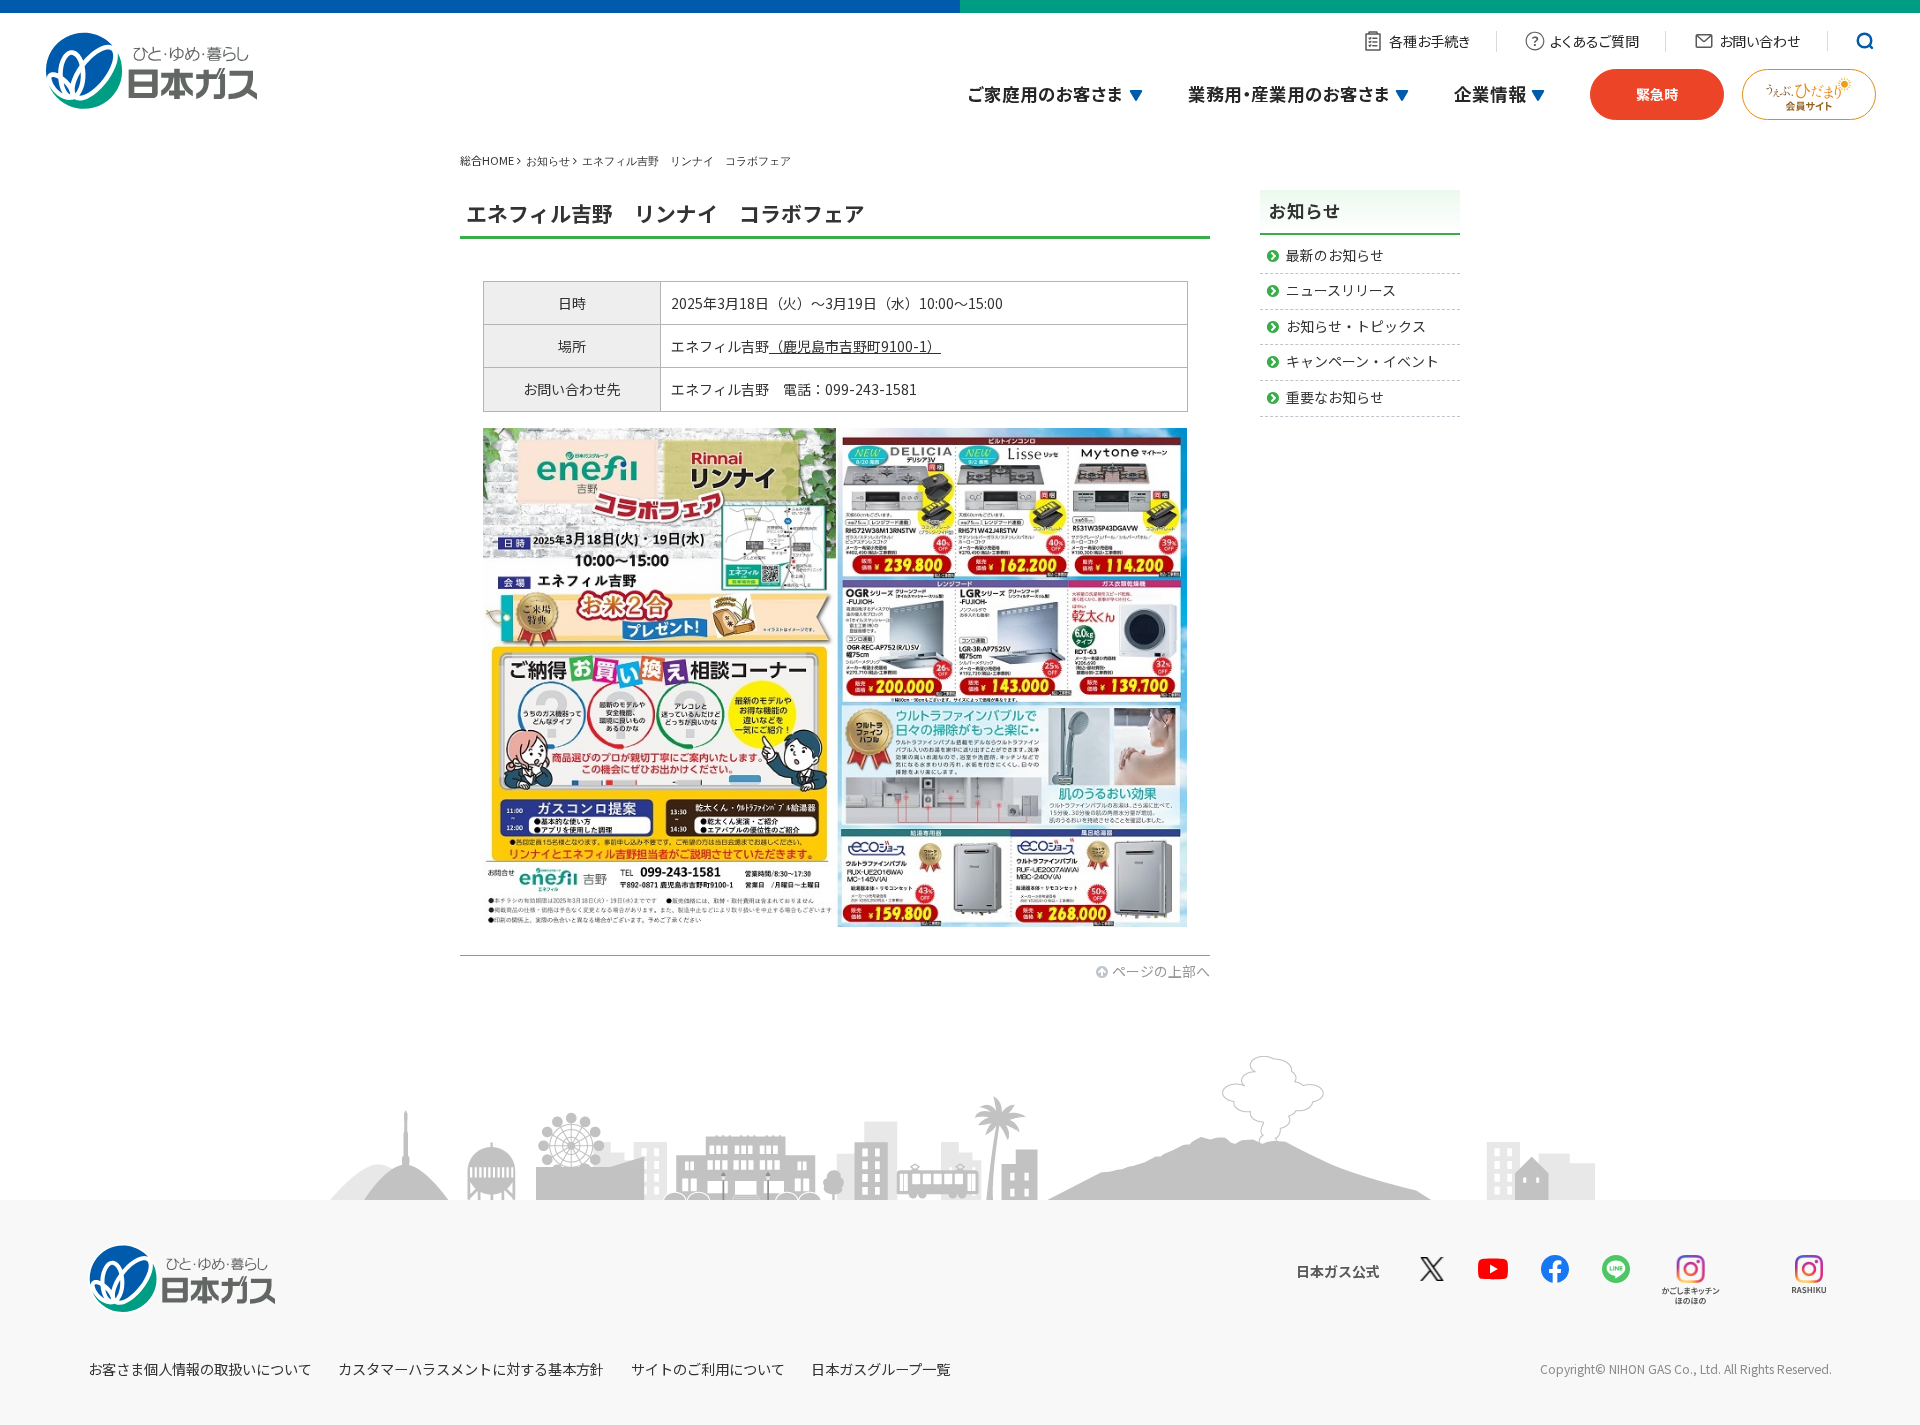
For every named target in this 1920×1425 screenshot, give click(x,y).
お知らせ (548, 161)
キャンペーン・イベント (1362, 361)
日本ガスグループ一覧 (880, 1368)
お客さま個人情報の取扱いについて (200, 1368)
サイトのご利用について (708, 1368)
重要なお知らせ (1335, 397)
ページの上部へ (1161, 971)
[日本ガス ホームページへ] (161, 84)
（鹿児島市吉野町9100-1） (855, 346)
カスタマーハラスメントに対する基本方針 (471, 1368)
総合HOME (487, 160)
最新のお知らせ (1335, 255)
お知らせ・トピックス (1356, 326)
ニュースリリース (1341, 290)
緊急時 (1657, 94)
